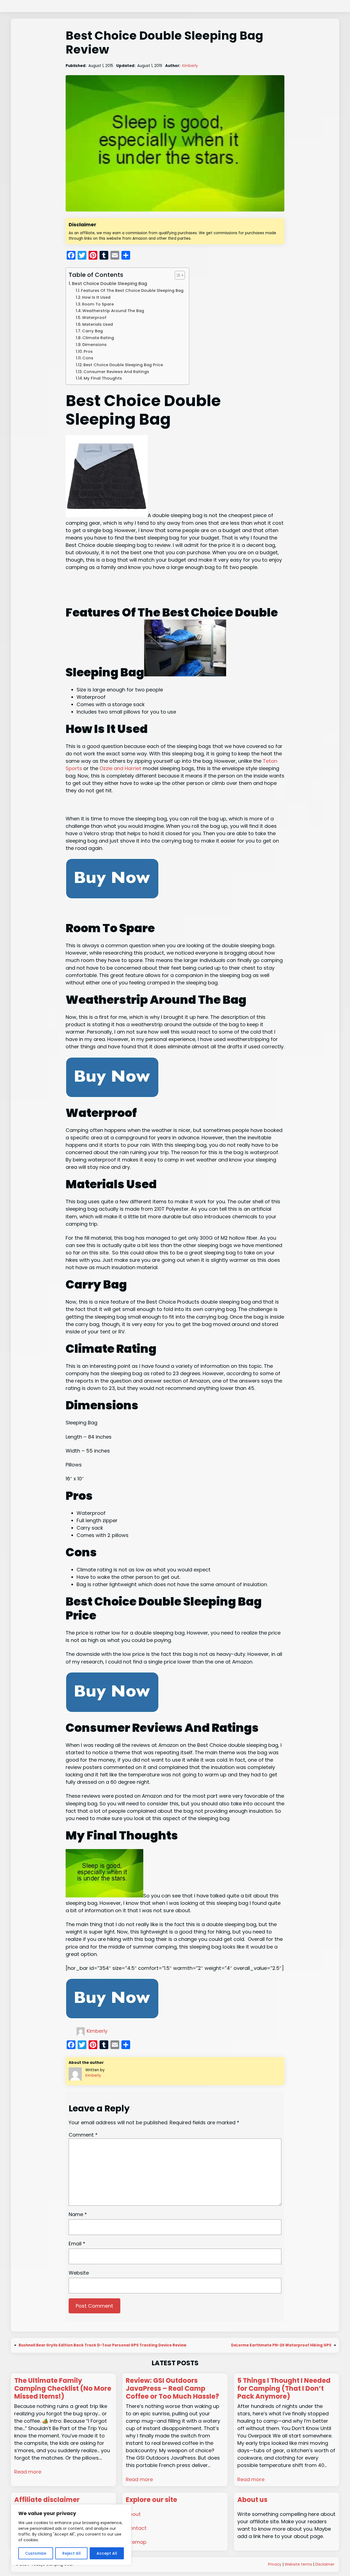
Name (78, 2214)
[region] (71, 2535)
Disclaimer (325, 2564)
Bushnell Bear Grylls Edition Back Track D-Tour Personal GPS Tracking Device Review (103, 2345)
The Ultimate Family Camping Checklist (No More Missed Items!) (63, 2389)
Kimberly (190, 66)
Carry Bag (93, 331)
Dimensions (94, 345)
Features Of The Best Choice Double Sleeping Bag (132, 291)
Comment (83, 2135)
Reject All (72, 2553)
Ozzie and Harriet (121, 768)
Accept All (107, 2553)
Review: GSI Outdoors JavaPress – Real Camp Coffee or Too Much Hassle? (172, 2389)
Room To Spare (98, 304)
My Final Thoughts (103, 378)
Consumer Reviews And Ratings (116, 372)
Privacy (275, 2564)
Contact (136, 2528)
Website (79, 2273)
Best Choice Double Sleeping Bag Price (123, 365)
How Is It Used (96, 297)
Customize (36, 2553)
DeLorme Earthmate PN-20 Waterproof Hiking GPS (281, 2345)
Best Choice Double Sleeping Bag (110, 284)
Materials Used (98, 324)
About (133, 2514)
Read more (28, 2472)
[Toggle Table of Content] (177, 275)
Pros (88, 351)
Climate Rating (98, 338)
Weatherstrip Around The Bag (113, 311)
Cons (88, 358)
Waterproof (94, 318)
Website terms (298, 2564)
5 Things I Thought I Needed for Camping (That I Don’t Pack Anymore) (284, 2389)
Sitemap (136, 2542)
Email (77, 2244)
